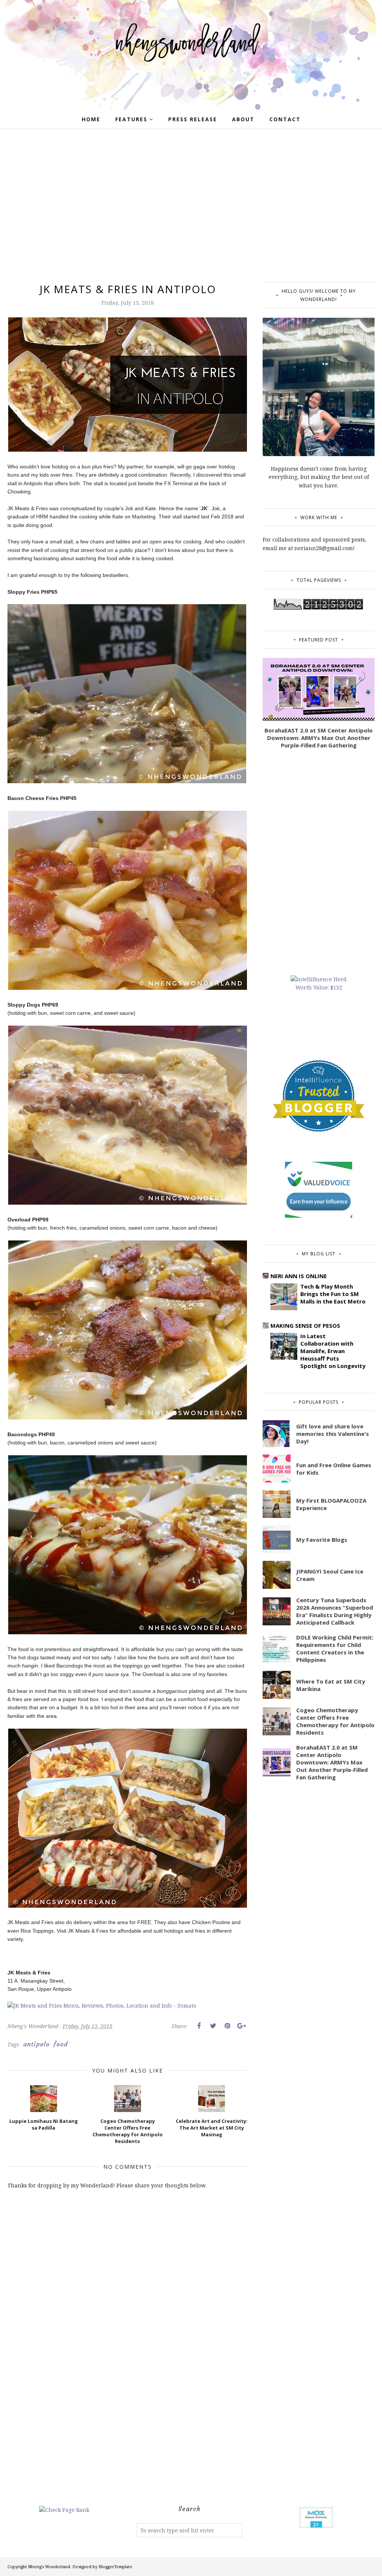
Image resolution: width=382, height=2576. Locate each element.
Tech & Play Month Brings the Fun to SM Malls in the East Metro (333, 1294)
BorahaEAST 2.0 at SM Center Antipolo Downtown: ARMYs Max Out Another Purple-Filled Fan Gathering (319, 738)
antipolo (36, 2044)
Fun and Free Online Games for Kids (334, 1469)
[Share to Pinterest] (227, 2026)
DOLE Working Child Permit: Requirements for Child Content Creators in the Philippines (335, 1648)
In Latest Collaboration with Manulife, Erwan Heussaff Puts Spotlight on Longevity (333, 1351)
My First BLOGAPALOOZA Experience (331, 1504)
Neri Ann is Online (299, 1276)
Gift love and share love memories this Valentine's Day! (333, 1434)
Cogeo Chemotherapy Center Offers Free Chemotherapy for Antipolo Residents (335, 1721)
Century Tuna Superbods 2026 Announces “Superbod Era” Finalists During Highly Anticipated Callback (335, 1611)
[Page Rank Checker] (64, 2510)
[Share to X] (213, 2026)
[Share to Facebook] (199, 2026)
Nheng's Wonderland (49, 2566)
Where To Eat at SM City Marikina (331, 1685)
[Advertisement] (191, 207)
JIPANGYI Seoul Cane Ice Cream (330, 1575)
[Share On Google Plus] (241, 2026)
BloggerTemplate (115, 2566)
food (61, 2044)
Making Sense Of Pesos (305, 1325)
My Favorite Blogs (322, 1540)
